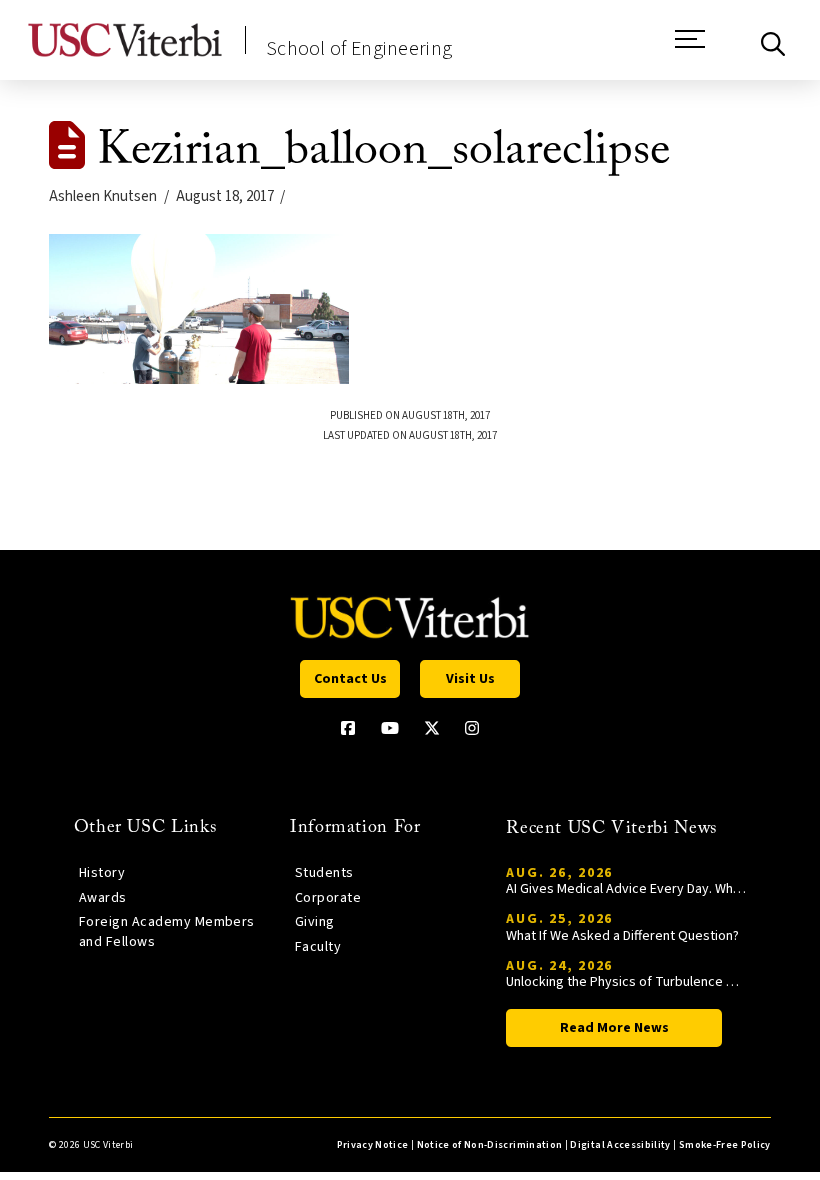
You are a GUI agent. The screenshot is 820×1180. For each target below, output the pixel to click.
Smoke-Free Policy (725, 1145)
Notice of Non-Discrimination (490, 1145)
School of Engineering (359, 49)
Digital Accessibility (620, 1145)
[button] (690, 49)
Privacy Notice (373, 1145)
